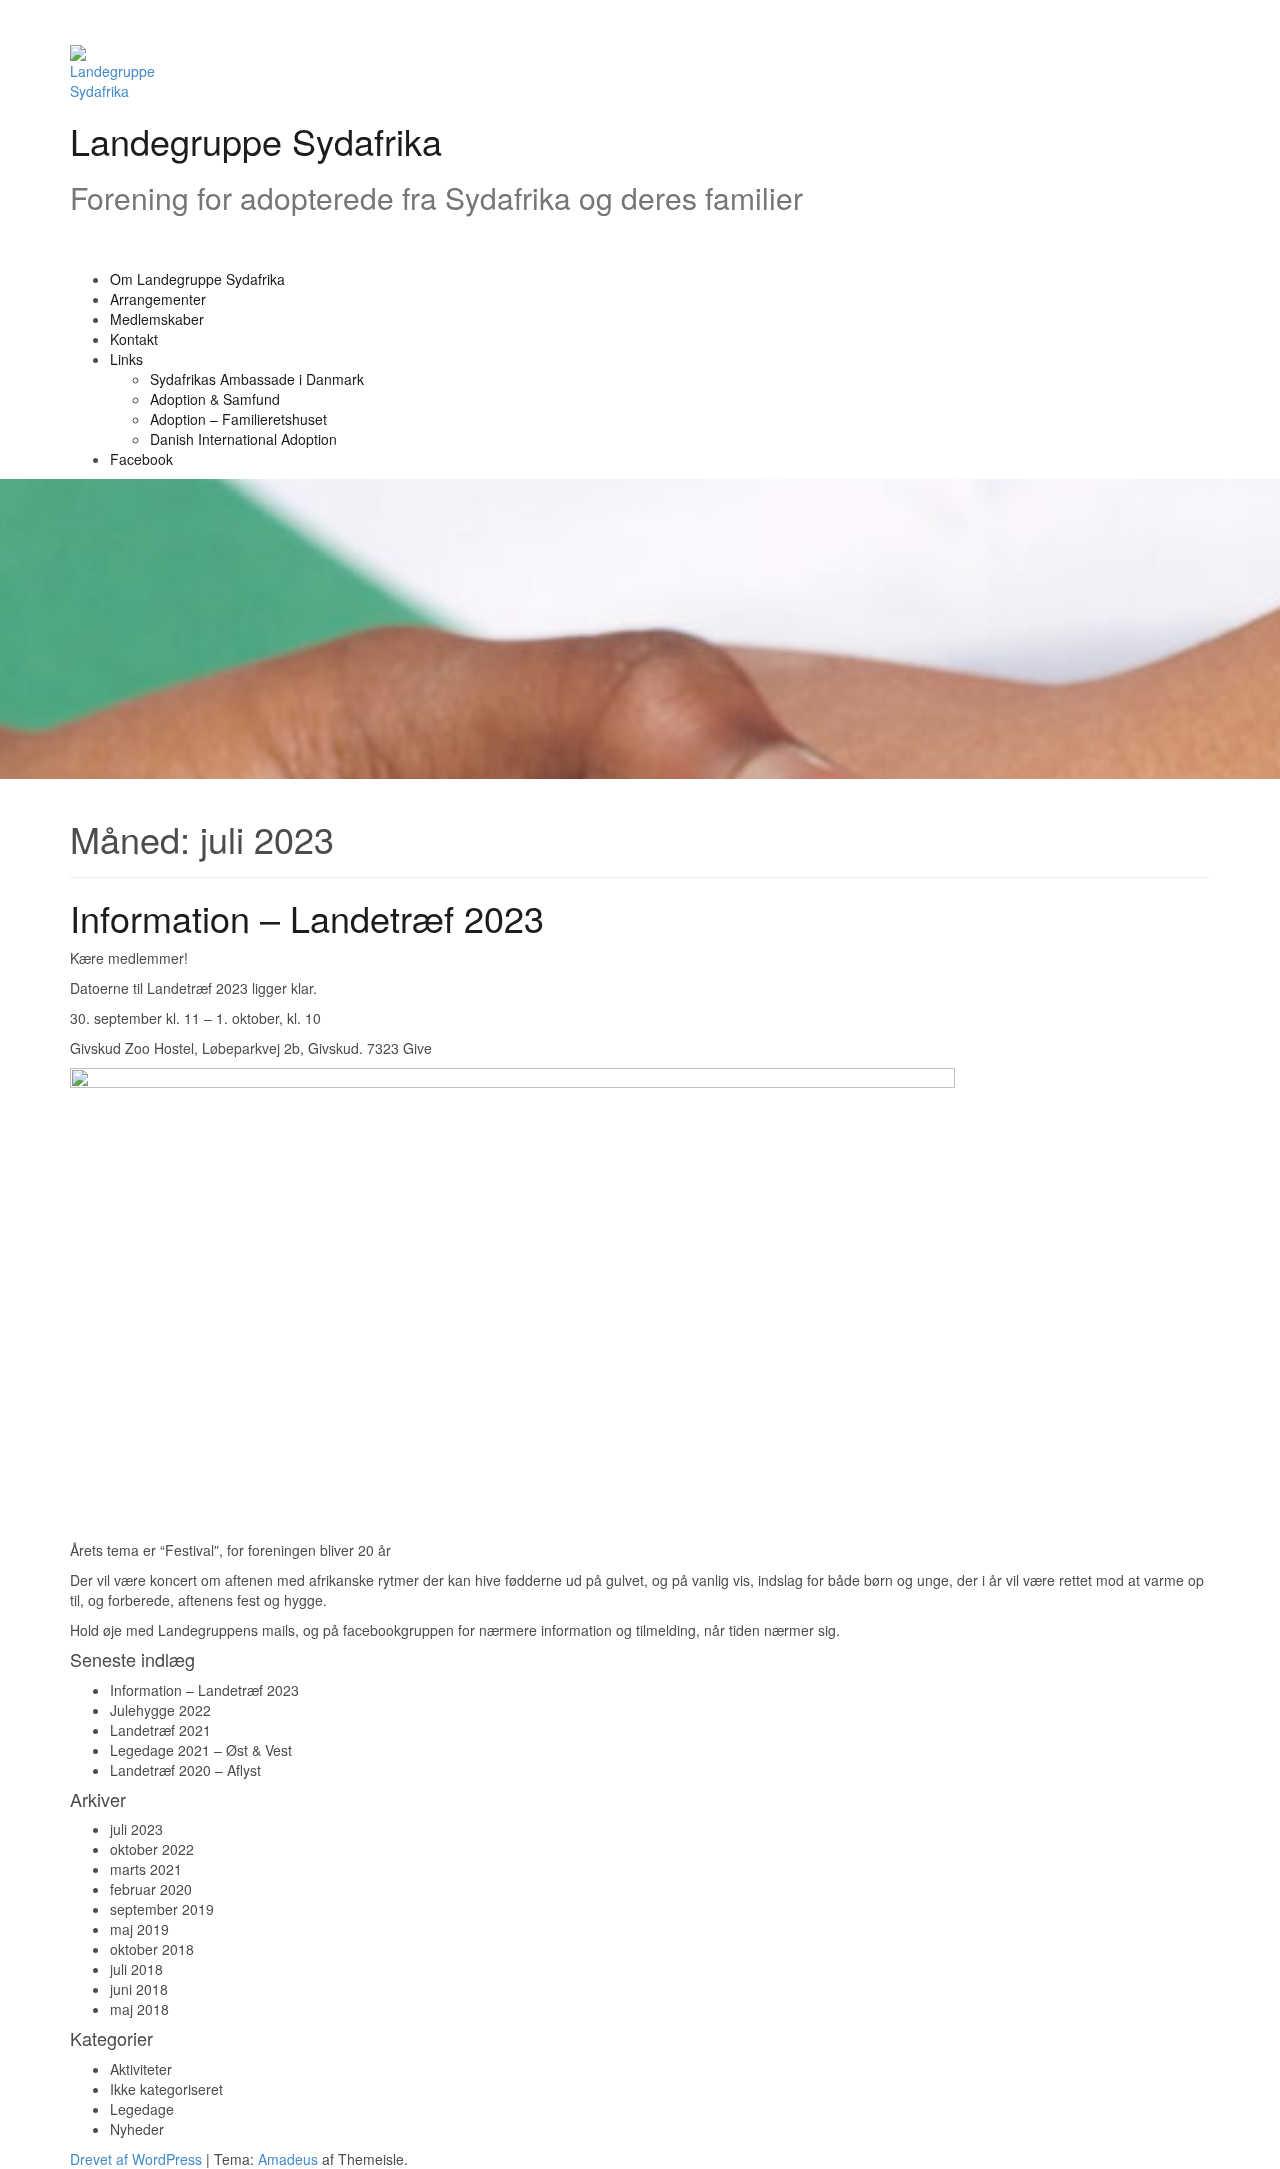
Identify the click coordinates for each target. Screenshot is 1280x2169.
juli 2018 (136, 1969)
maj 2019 (139, 1929)
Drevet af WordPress (136, 2159)
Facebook (141, 459)
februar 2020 (151, 1889)
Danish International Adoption (243, 439)
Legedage (142, 2109)
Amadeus (288, 2159)
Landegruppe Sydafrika (256, 140)
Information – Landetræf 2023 (307, 917)
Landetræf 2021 (160, 1730)
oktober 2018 (152, 1949)
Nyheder (137, 2129)
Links (126, 359)
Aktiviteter (141, 2069)
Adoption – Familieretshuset (238, 419)
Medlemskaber (157, 319)
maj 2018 (139, 2009)
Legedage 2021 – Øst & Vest (201, 1750)
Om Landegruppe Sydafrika (197, 279)
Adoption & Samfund (215, 399)
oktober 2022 (152, 1849)
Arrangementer (158, 299)
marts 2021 (146, 1869)
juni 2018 (139, 1989)
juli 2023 (136, 1829)
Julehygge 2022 (160, 1710)
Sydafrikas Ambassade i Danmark (257, 379)
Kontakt (134, 339)
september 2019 (162, 1909)
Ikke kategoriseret (166, 2089)
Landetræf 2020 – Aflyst (185, 1770)
